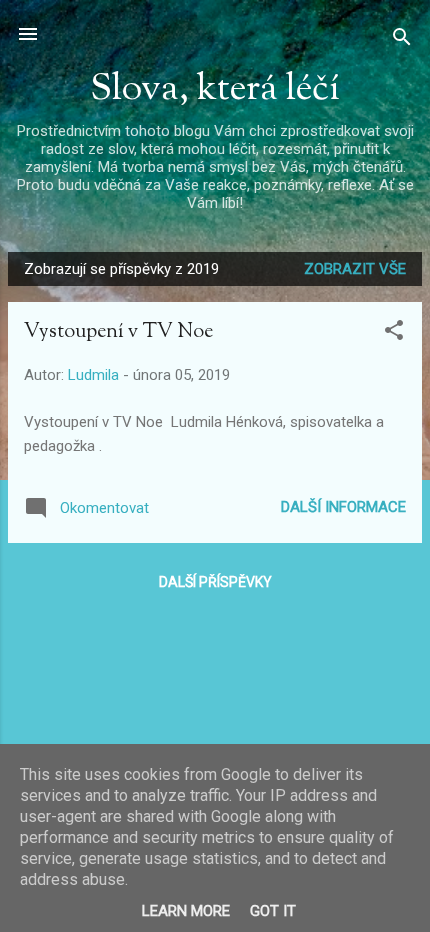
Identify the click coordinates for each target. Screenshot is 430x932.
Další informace (343, 507)
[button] (394, 333)
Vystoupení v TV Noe (118, 332)
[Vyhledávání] (402, 40)
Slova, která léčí (215, 90)
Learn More (186, 911)
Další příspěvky (215, 582)
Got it (273, 911)
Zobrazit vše (355, 269)
